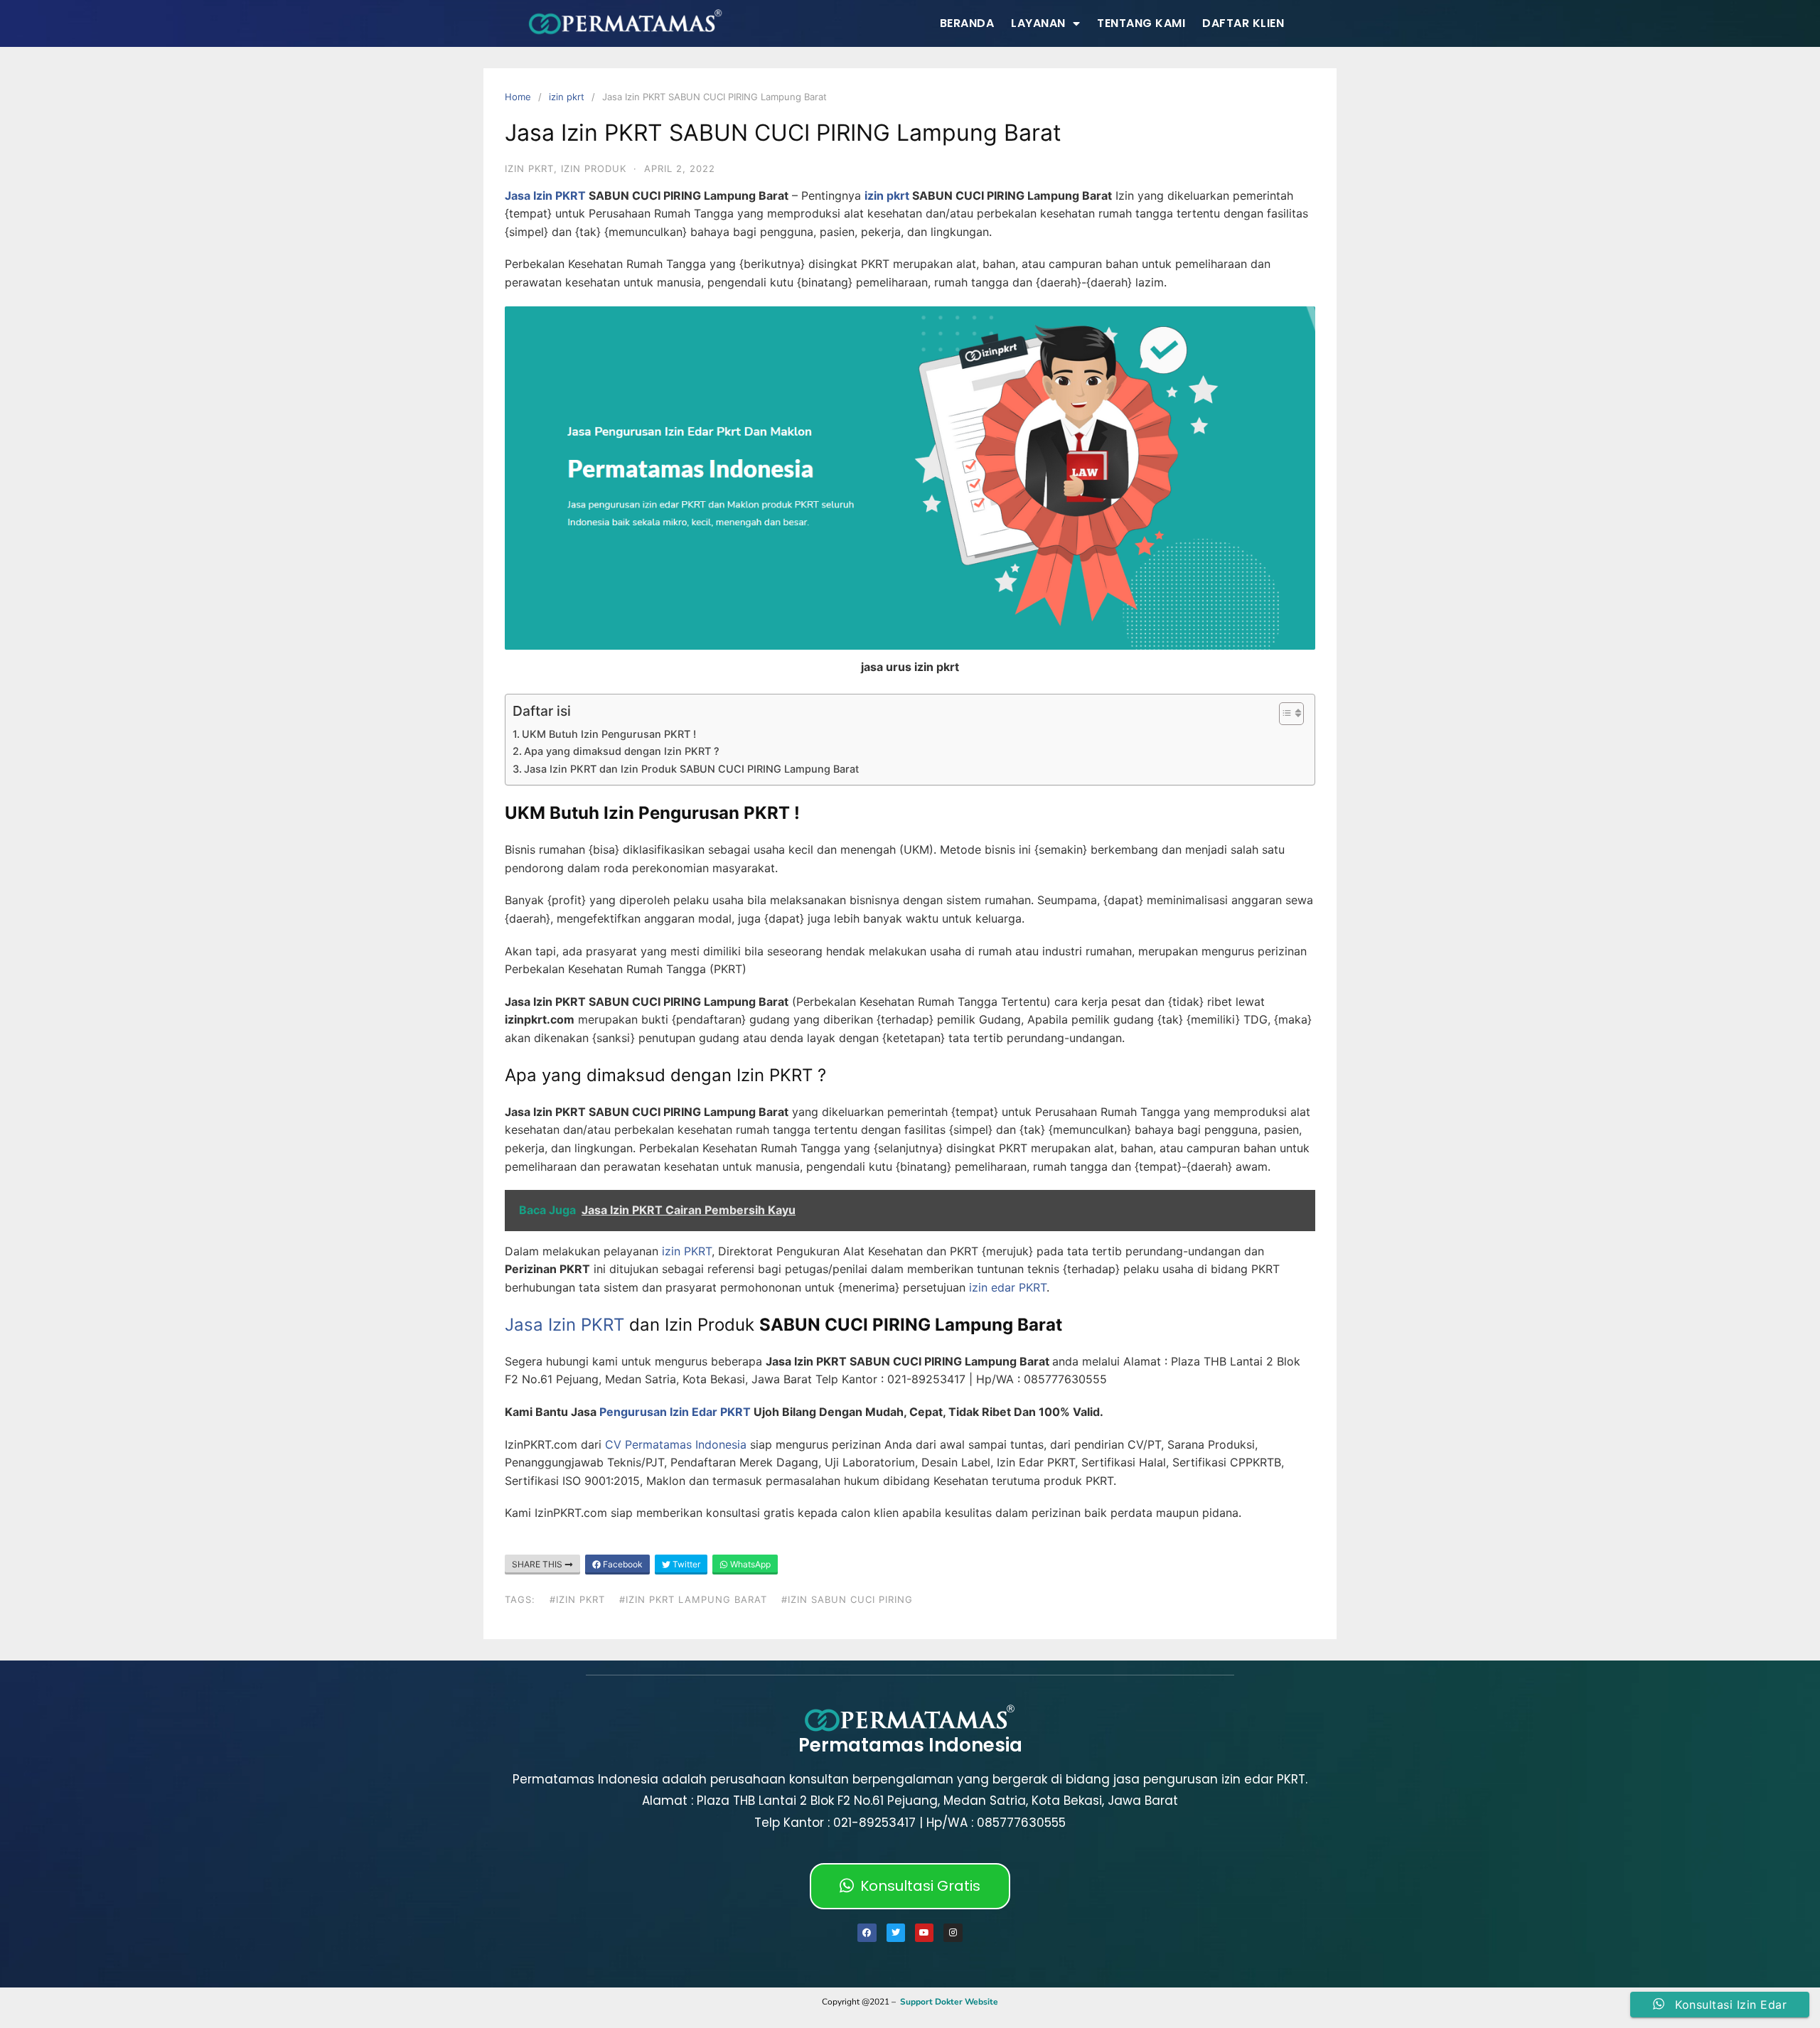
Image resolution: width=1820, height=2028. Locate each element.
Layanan (1038, 23)
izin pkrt (567, 97)
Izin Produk (594, 168)
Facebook (622, 1564)
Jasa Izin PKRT (545, 195)
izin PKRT (685, 1251)
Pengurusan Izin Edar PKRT (675, 1412)
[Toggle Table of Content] (1284, 714)
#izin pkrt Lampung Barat (693, 1599)
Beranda (967, 23)
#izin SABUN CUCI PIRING (847, 1599)
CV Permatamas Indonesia (676, 1444)
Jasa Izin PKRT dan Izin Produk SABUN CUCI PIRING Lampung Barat (691, 769)
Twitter (685, 1564)
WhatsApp (749, 1564)
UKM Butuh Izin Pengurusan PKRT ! (609, 734)
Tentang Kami (1141, 23)
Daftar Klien (1243, 23)
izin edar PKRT (1008, 1287)
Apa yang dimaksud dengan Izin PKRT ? (622, 751)
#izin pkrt (577, 1599)
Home (518, 97)
